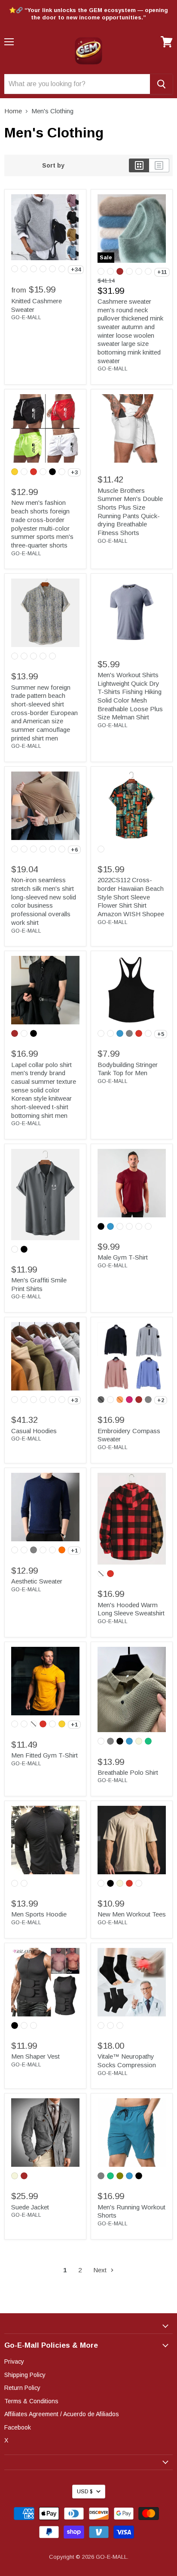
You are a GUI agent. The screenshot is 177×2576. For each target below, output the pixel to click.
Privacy (14, 2361)
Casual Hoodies (34, 1431)
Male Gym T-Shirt (123, 1257)
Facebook (18, 2427)
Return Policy (22, 2388)
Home (13, 111)
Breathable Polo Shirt (128, 1772)
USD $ (85, 2492)
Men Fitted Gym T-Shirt (44, 1755)
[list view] (159, 165)
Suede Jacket (30, 2207)
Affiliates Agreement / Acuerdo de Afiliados (62, 2414)
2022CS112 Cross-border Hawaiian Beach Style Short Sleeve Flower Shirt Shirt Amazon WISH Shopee (131, 897)
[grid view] (139, 165)
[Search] (161, 84)
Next (101, 2270)
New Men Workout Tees (132, 1914)
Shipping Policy (25, 2375)
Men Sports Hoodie (39, 1914)
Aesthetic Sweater (37, 1581)
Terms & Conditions (31, 2401)
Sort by (53, 165)
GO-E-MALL (26, 317)
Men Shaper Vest (35, 2056)
